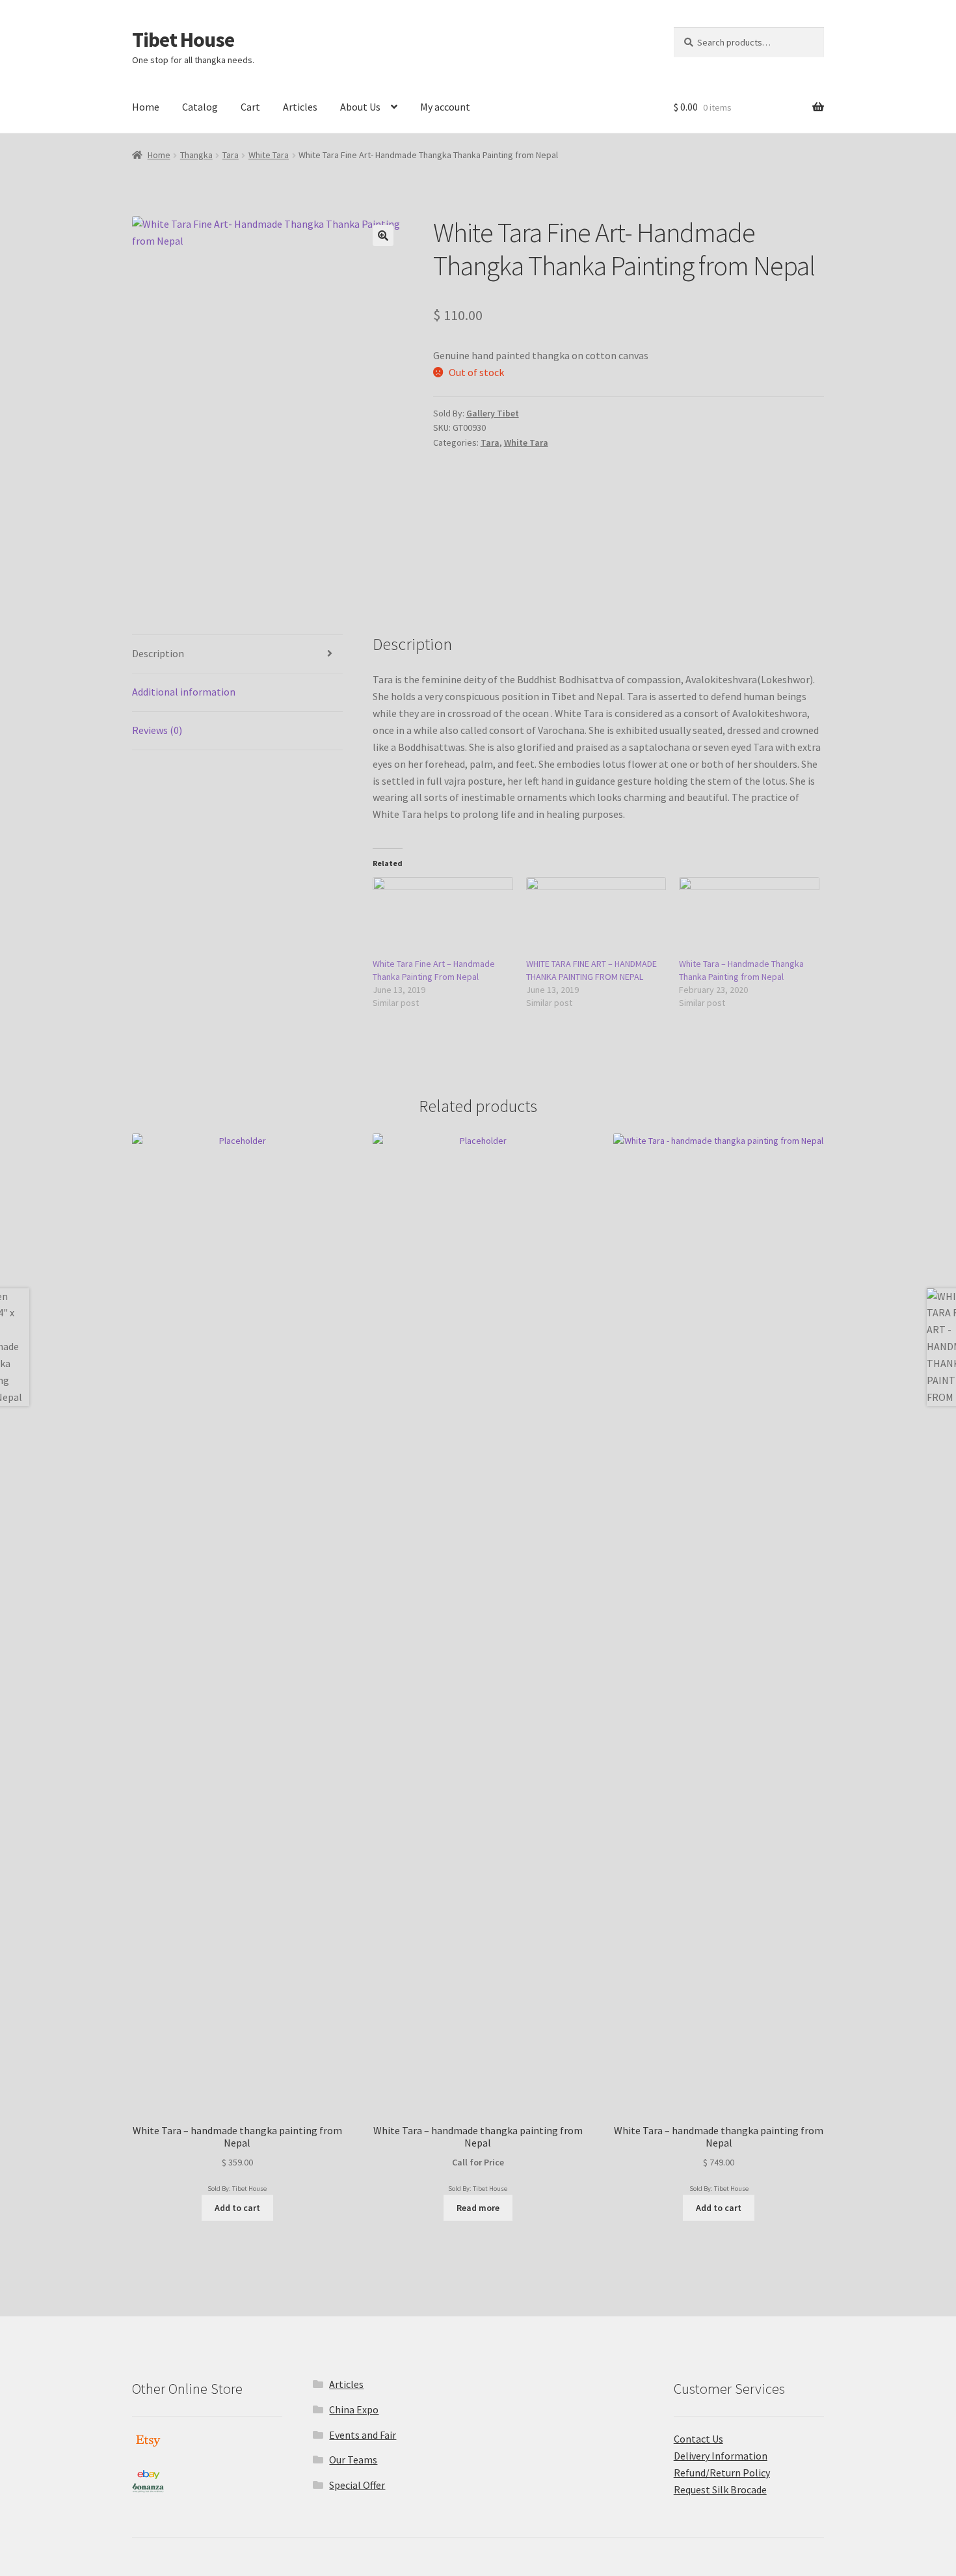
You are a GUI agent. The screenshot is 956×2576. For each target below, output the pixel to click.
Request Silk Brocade (720, 2489)
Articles (300, 107)
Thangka (196, 155)
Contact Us (698, 2439)
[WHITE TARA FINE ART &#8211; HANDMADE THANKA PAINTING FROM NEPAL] (596, 917)
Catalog (200, 107)
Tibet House (183, 40)
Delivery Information (721, 2456)
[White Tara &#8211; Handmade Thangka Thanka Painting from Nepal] (749, 917)
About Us (360, 107)
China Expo (354, 2409)
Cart (250, 107)
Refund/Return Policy (722, 2473)
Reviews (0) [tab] (157, 730)
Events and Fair (363, 2435)
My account (445, 107)
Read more (478, 2208)
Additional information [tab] (184, 692)
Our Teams (353, 2460)
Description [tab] (158, 653)
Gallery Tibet (493, 413)
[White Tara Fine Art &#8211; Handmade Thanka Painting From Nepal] (443, 917)
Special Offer (357, 2485)
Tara (231, 155)
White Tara (269, 155)
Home (146, 107)
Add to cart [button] (237, 2208)
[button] (383, 236)
